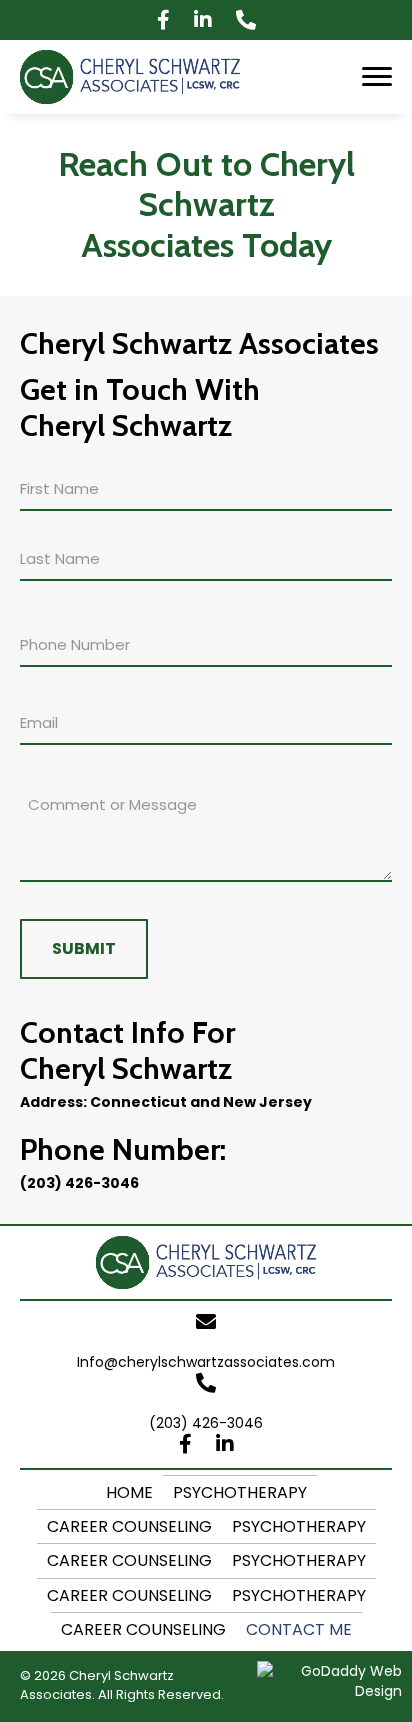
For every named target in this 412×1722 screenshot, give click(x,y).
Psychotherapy (240, 1492)
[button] (163, 20)
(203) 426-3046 (79, 1183)
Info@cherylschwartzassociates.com (206, 1362)
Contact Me (299, 1629)
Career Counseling (129, 1526)
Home (129, 1492)
